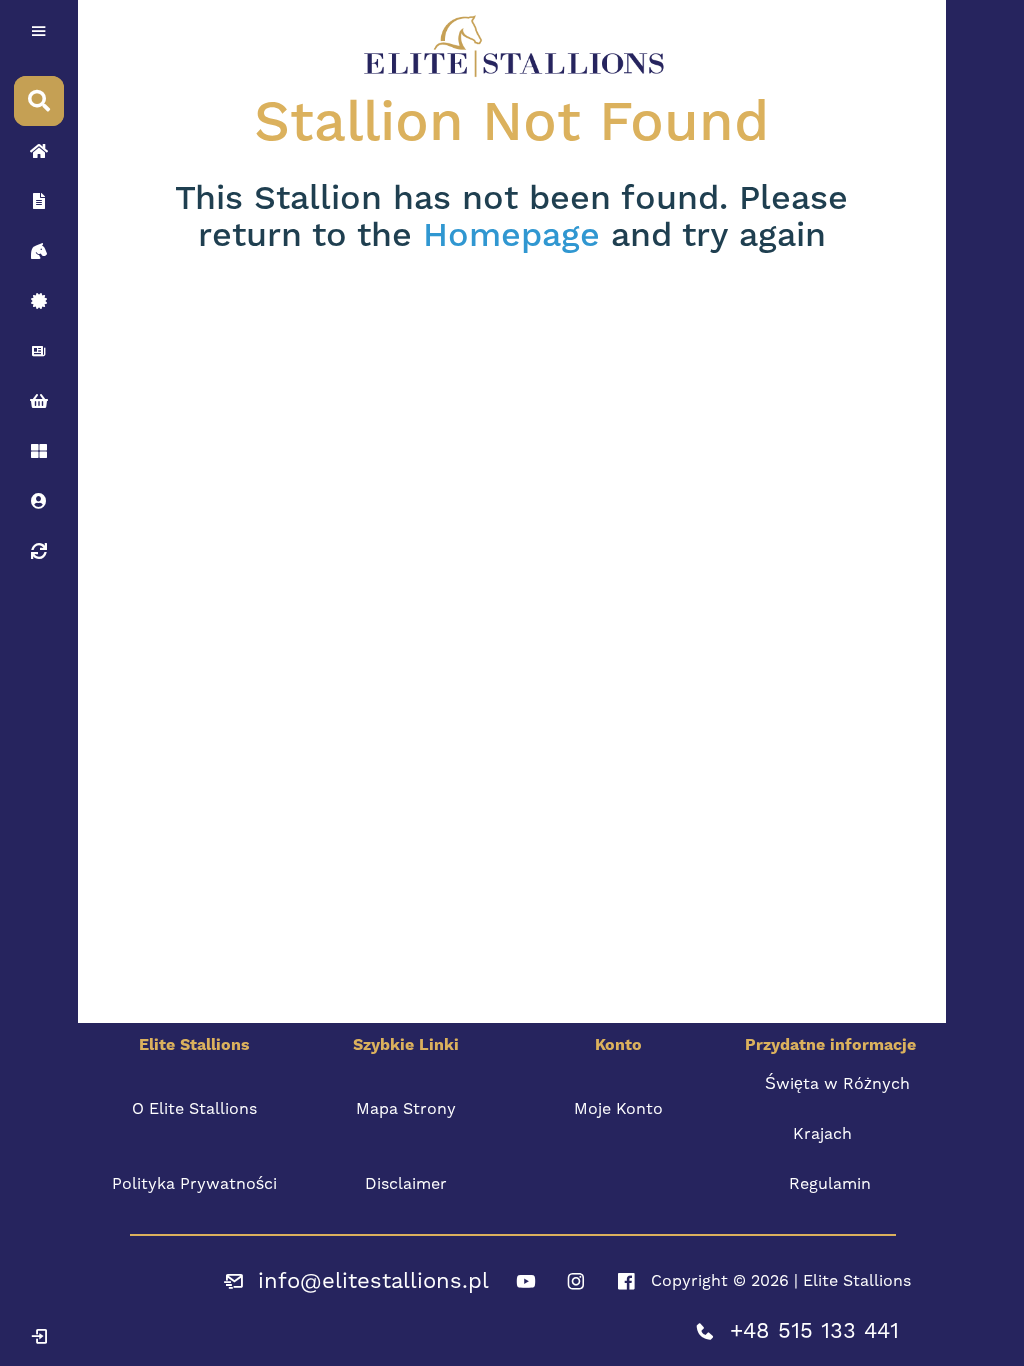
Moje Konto (618, 1108)
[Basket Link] (39, 401)
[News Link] (39, 351)
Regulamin (830, 1183)
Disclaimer (406, 1183)
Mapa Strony (406, 1108)
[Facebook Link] (626, 1281)
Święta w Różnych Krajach (837, 1108)
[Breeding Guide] (39, 551)
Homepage (511, 235)
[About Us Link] (39, 201)
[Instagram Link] (576, 1281)
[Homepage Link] (39, 151)
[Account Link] (39, 451)
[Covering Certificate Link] (39, 301)
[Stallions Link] (39, 251)
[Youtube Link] (526, 1281)
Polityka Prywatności (194, 1183)
